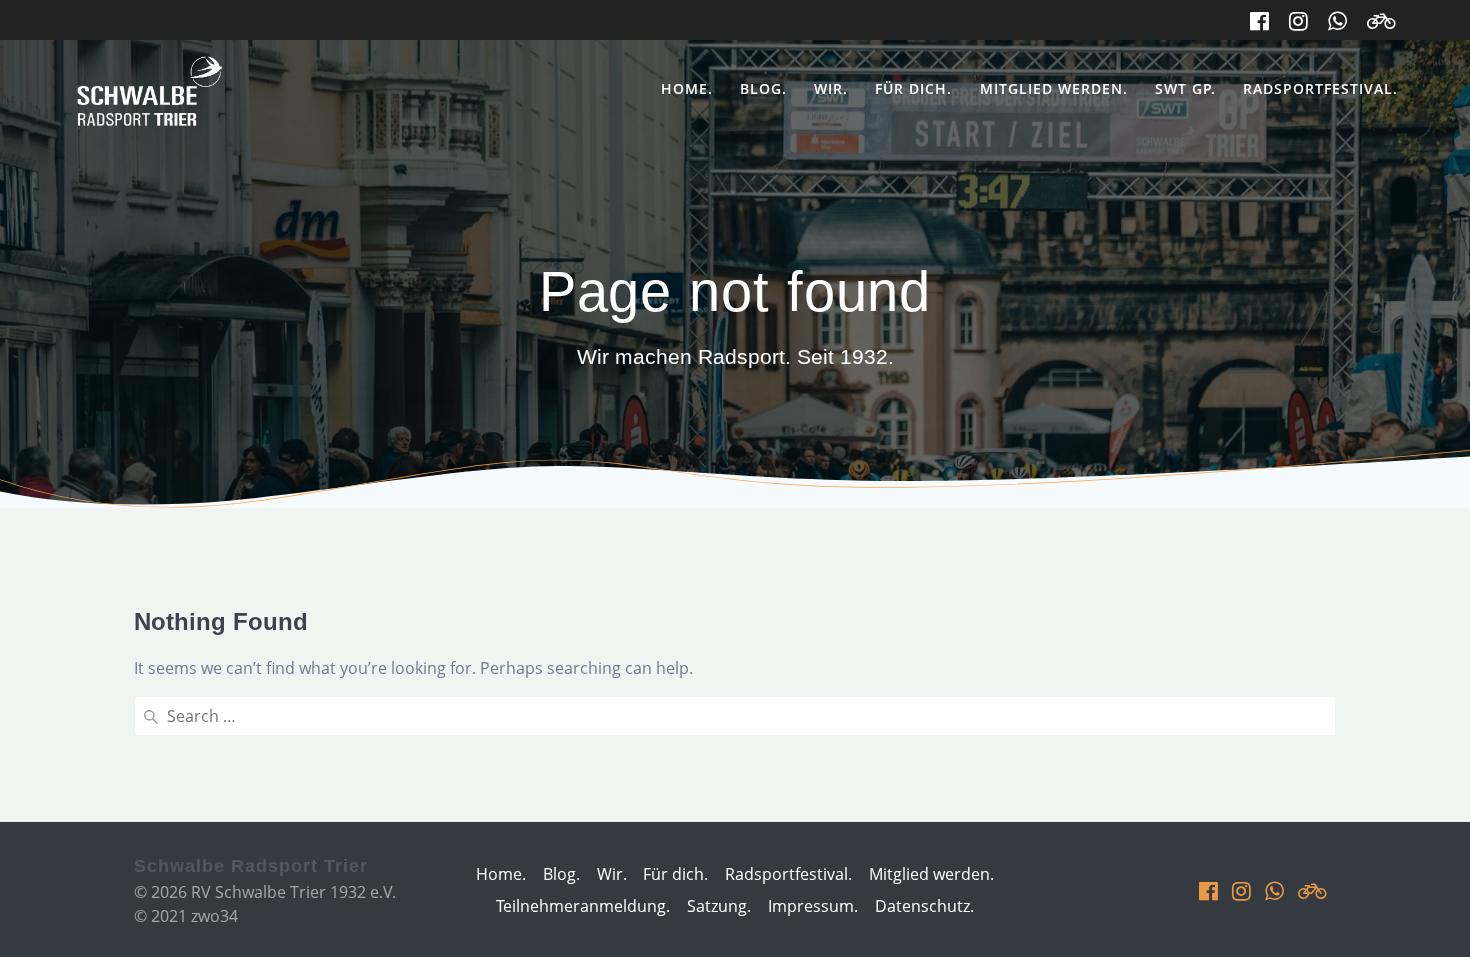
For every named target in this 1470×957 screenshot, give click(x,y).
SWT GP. (1185, 88)
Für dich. (913, 88)
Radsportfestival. (1320, 88)
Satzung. (719, 906)
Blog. (763, 88)
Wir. (831, 88)
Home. (687, 88)
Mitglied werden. (1054, 88)
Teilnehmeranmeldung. (583, 906)
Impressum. (813, 906)
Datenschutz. (924, 906)
